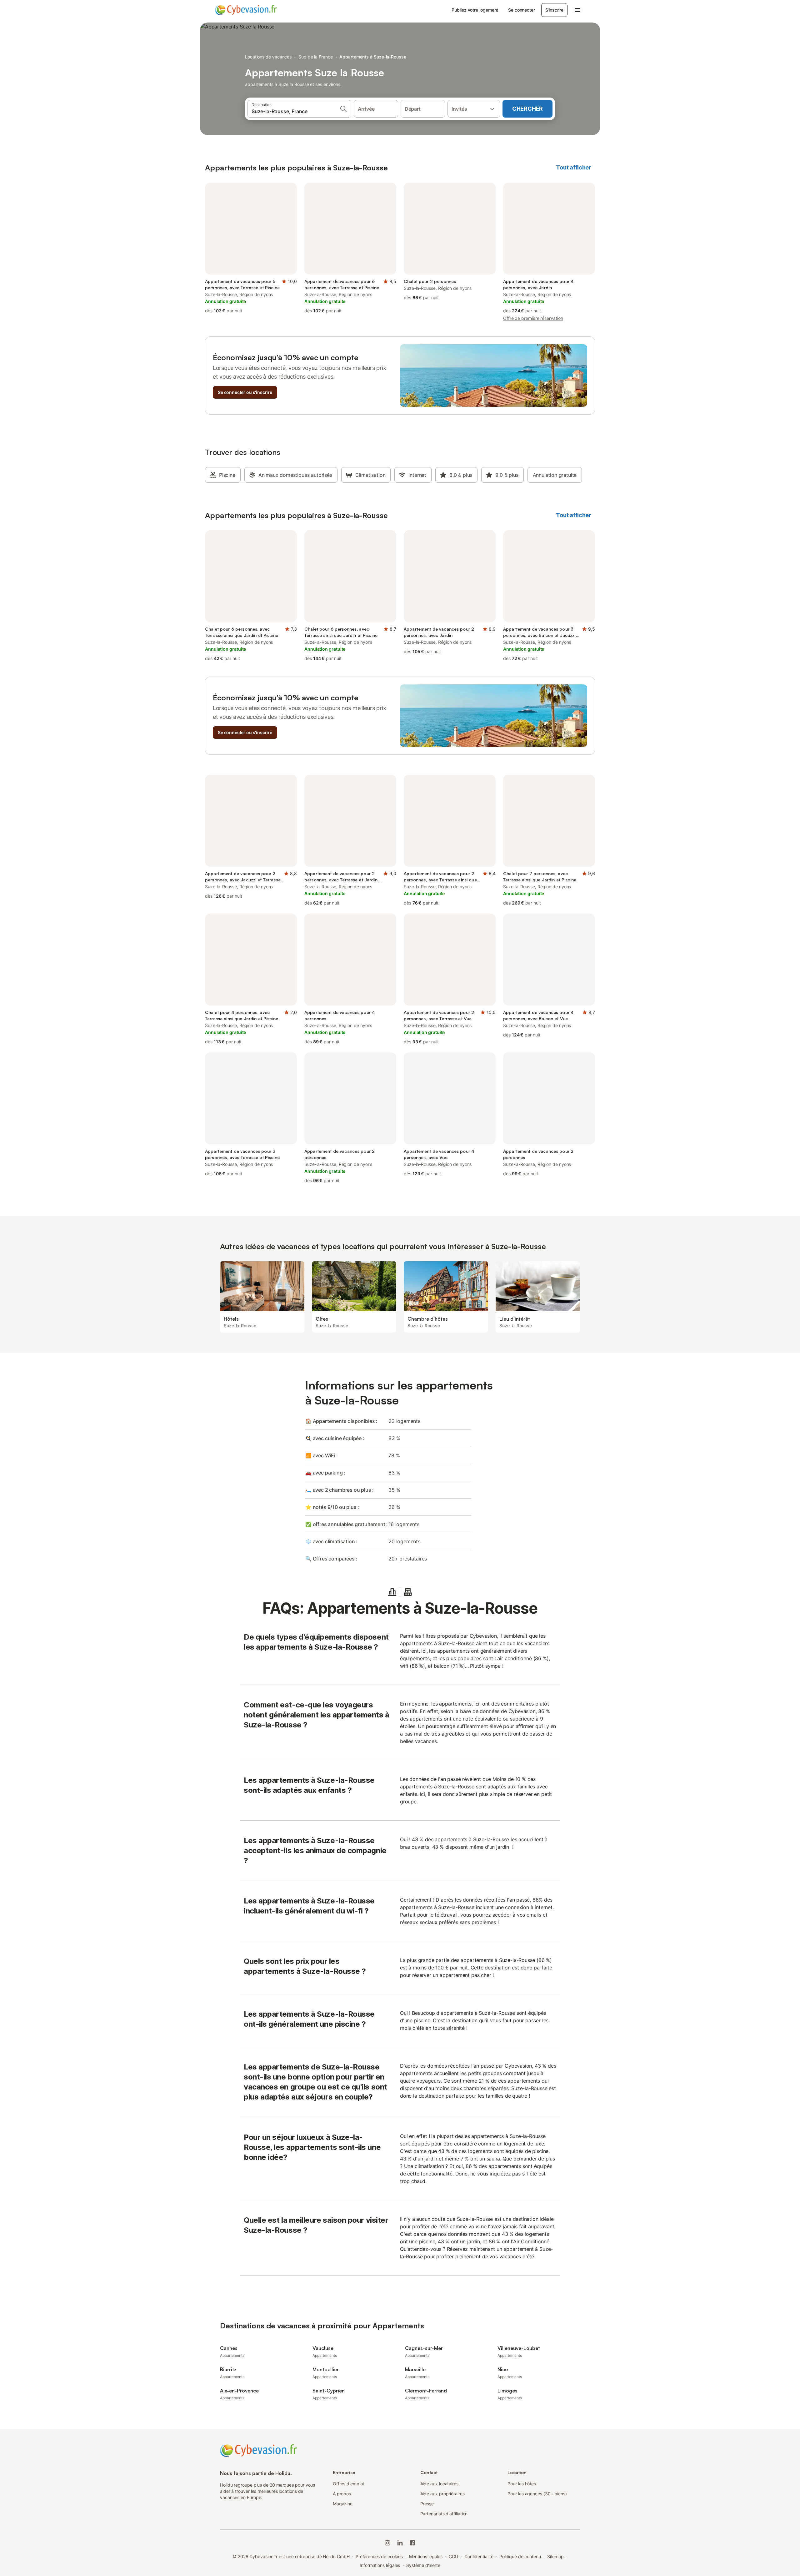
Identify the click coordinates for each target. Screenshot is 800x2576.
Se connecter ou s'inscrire (245, 392)
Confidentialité (479, 2556)
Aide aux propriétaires (442, 2494)
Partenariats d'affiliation (444, 2514)
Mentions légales (426, 2556)
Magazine (343, 2504)
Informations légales (380, 2565)
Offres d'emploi (348, 2484)
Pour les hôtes (522, 2484)
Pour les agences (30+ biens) (537, 2494)
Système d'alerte (423, 2565)
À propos (342, 2494)
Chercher (527, 109)
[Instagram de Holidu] (387, 2543)
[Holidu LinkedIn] (400, 2543)
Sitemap (555, 2556)
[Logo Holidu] (246, 10)
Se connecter (521, 10)
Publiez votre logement (475, 10)
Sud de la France (316, 57)
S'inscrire (554, 10)
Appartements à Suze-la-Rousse (373, 57)
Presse (427, 2504)
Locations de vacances (268, 57)
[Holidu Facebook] (412, 2543)
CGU (453, 2556)
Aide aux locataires (439, 2484)
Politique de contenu (520, 2556)
